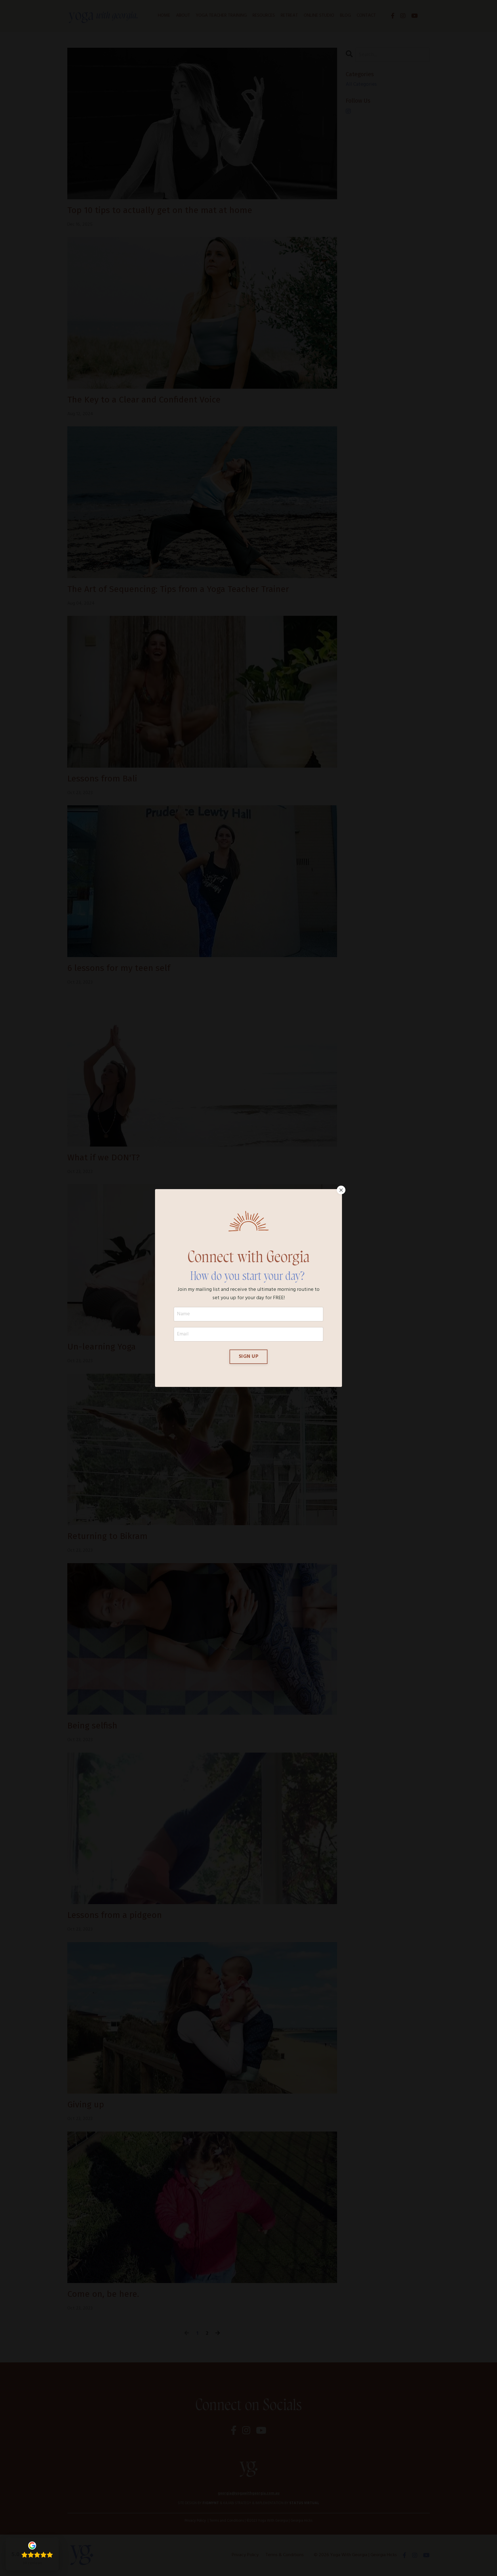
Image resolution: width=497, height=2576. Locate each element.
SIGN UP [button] (248, 1357)
